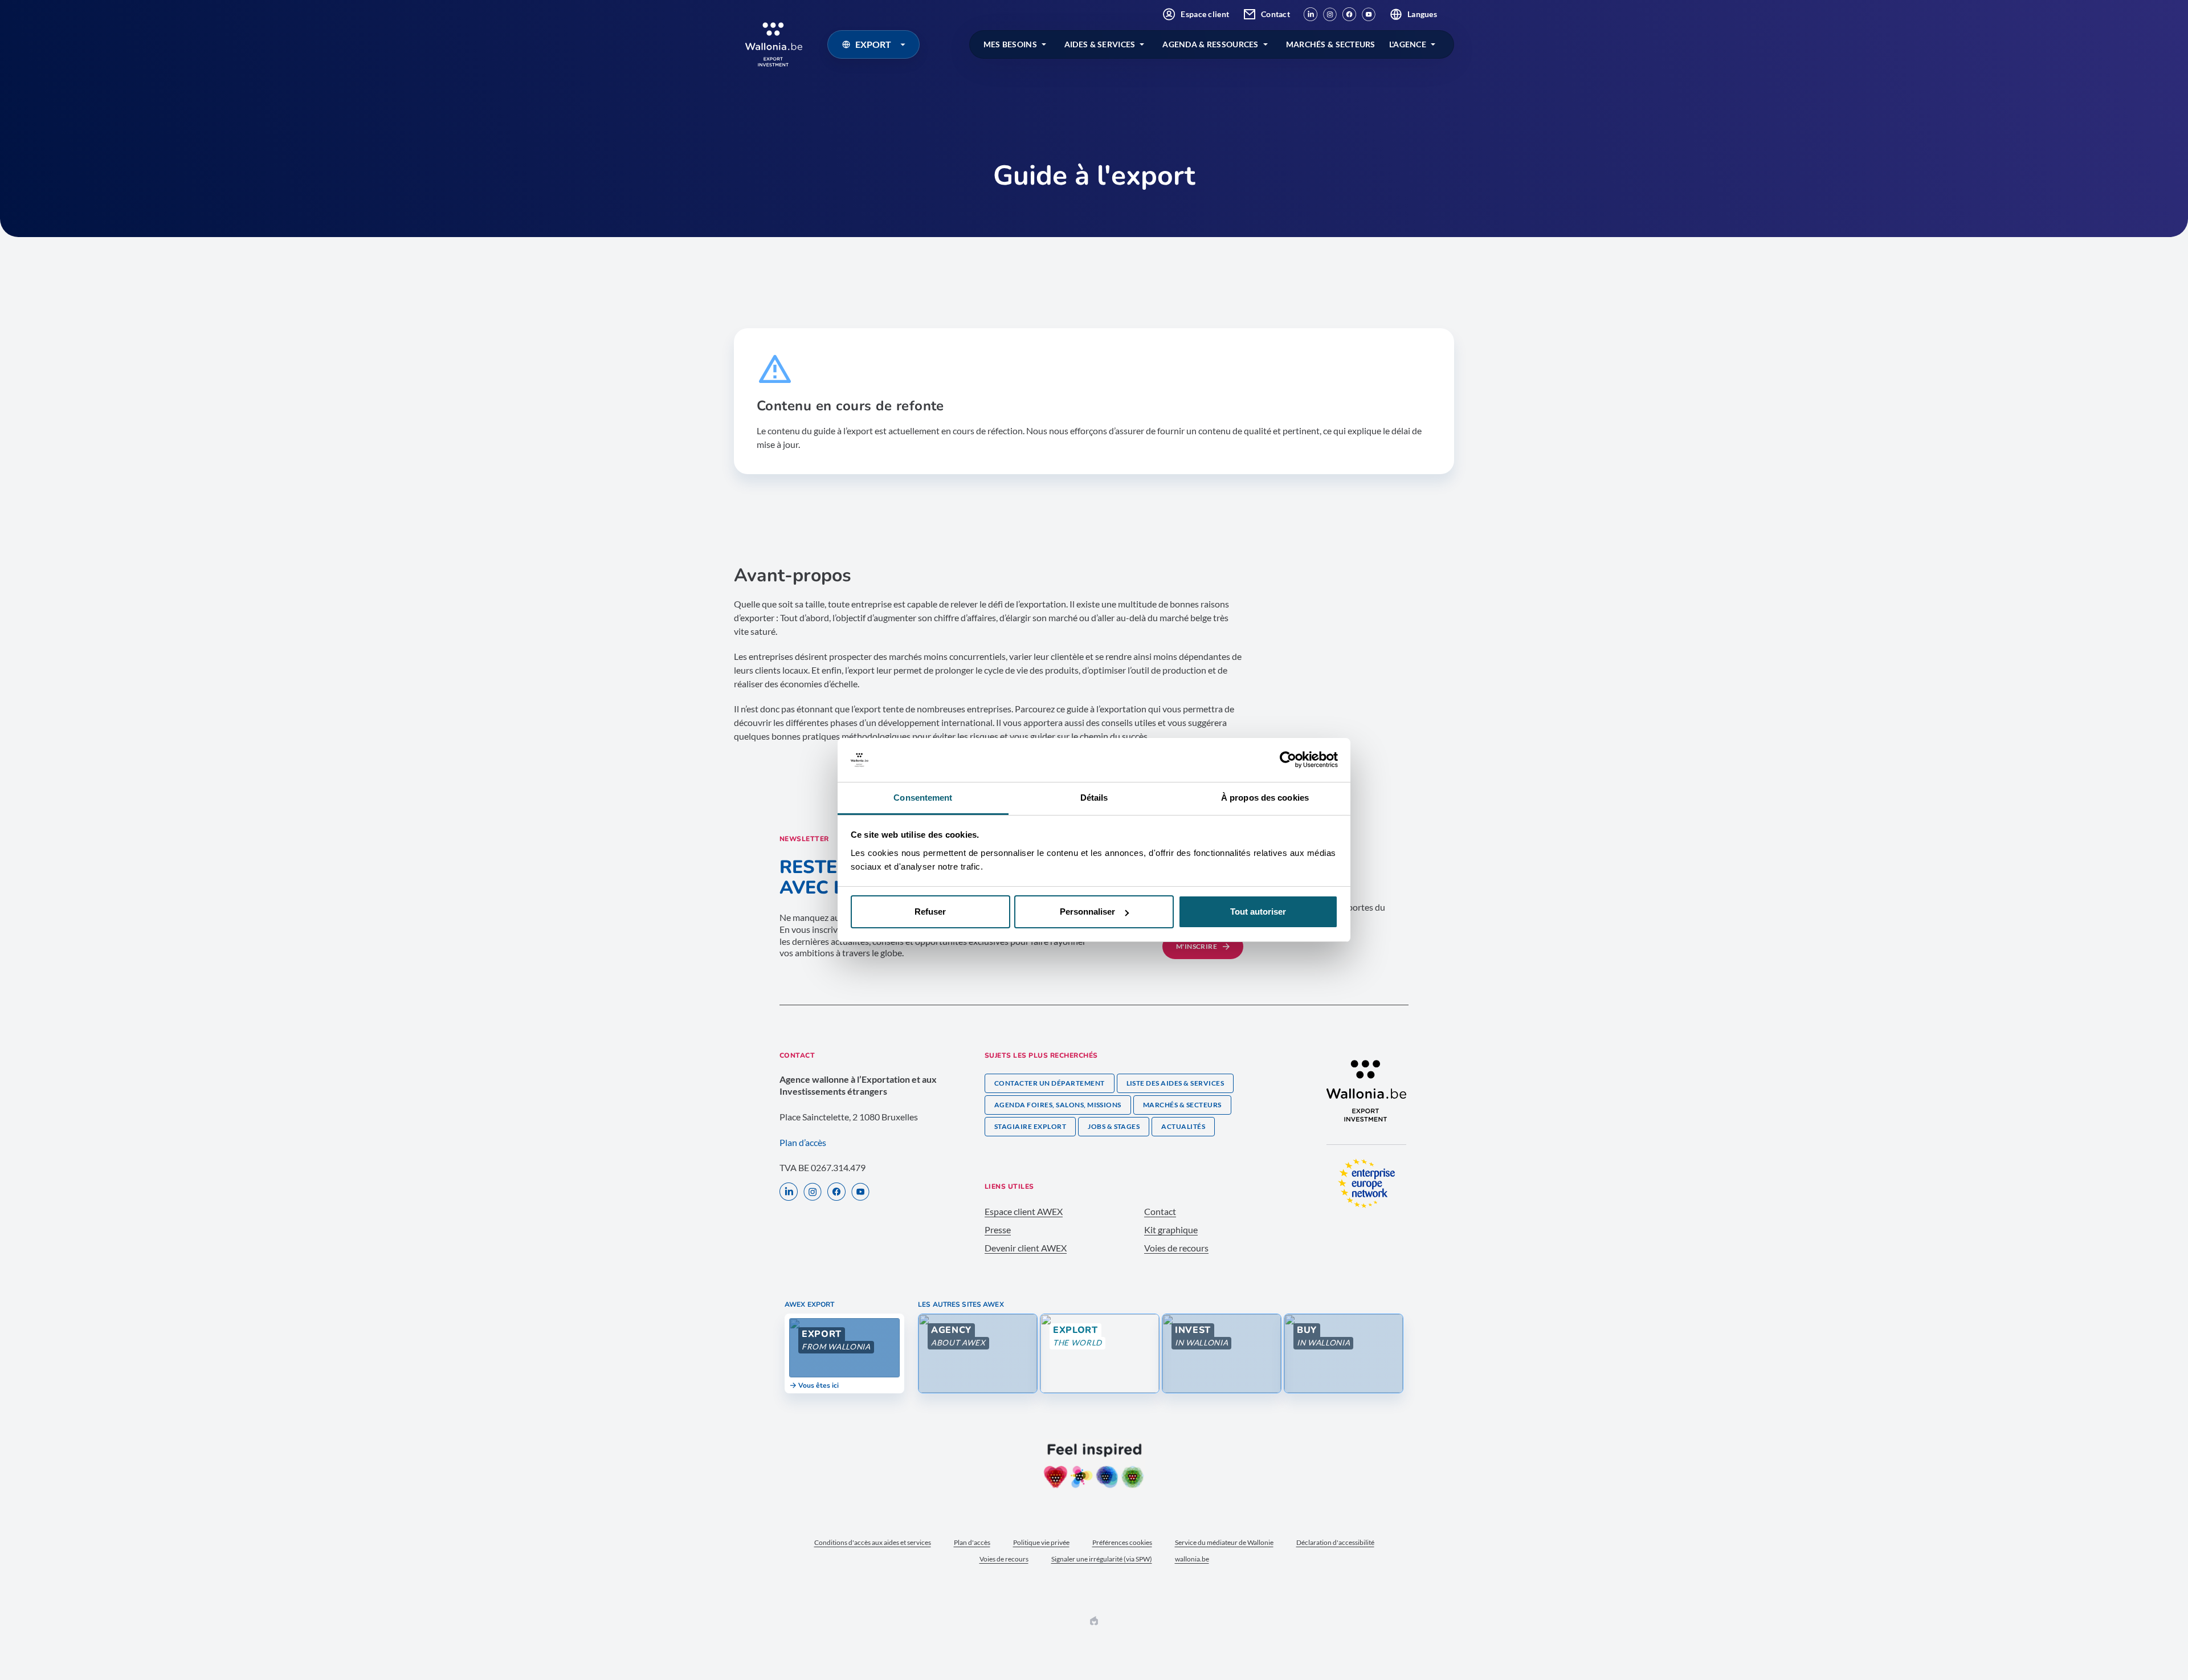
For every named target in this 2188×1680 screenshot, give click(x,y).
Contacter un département (1050, 1083)
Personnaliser (1087, 912)
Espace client (1205, 14)
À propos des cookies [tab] (1265, 798)
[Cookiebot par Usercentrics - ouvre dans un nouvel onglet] (1288, 760)
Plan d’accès (803, 1142)
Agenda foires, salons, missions (1058, 1105)
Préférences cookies (1122, 1542)
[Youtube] (1369, 14)
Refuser (930, 912)
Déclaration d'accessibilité (1335, 1542)
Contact (1275, 14)
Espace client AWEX (1024, 1211)
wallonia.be (1192, 1559)
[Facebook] (1349, 14)
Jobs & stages (1114, 1126)
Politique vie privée (1041, 1542)
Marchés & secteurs (1182, 1105)
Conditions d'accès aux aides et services (873, 1542)
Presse (998, 1230)
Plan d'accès (972, 1542)
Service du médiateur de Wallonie (1224, 1542)
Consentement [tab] (923, 798)
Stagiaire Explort (1030, 1126)
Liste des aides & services (1175, 1083)
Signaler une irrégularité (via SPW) (1102, 1559)
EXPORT (873, 44)
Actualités (1183, 1126)
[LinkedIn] (1311, 14)
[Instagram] (1330, 14)
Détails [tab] (1094, 798)
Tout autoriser (1258, 912)
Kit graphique (1171, 1230)
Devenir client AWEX (1026, 1248)
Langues (1422, 14)
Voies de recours (1176, 1248)
